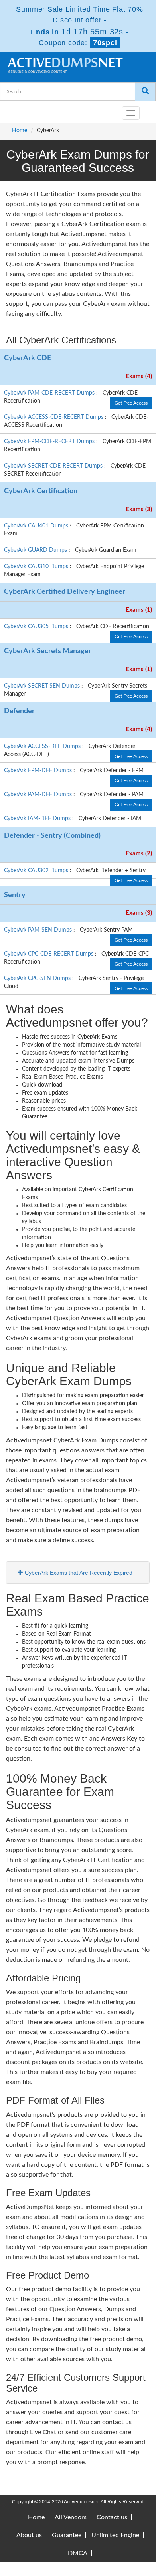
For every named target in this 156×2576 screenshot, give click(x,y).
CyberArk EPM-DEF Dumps (39, 771)
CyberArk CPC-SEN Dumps (38, 978)
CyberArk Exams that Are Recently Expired (78, 1573)
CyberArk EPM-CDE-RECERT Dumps (50, 442)
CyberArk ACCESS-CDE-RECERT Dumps (54, 417)
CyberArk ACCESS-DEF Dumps (43, 746)
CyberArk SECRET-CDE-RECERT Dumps (54, 466)
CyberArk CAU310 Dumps (37, 567)
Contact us (112, 2517)
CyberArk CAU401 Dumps (37, 526)
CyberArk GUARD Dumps (36, 550)
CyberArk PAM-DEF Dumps (39, 795)
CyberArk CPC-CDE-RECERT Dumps (49, 954)
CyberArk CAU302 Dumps (37, 871)
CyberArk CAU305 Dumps (37, 627)
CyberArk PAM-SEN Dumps (39, 930)
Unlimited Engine (115, 2535)
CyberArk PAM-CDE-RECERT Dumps (50, 393)
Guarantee (67, 2535)
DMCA (78, 2553)
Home (20, 131)
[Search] (145, 92)
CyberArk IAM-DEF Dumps (38, 819)
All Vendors (71, 2517)
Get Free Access (131, 403)
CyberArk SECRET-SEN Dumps (43, 686)
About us (29, 2535)
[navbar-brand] (16, 110)
